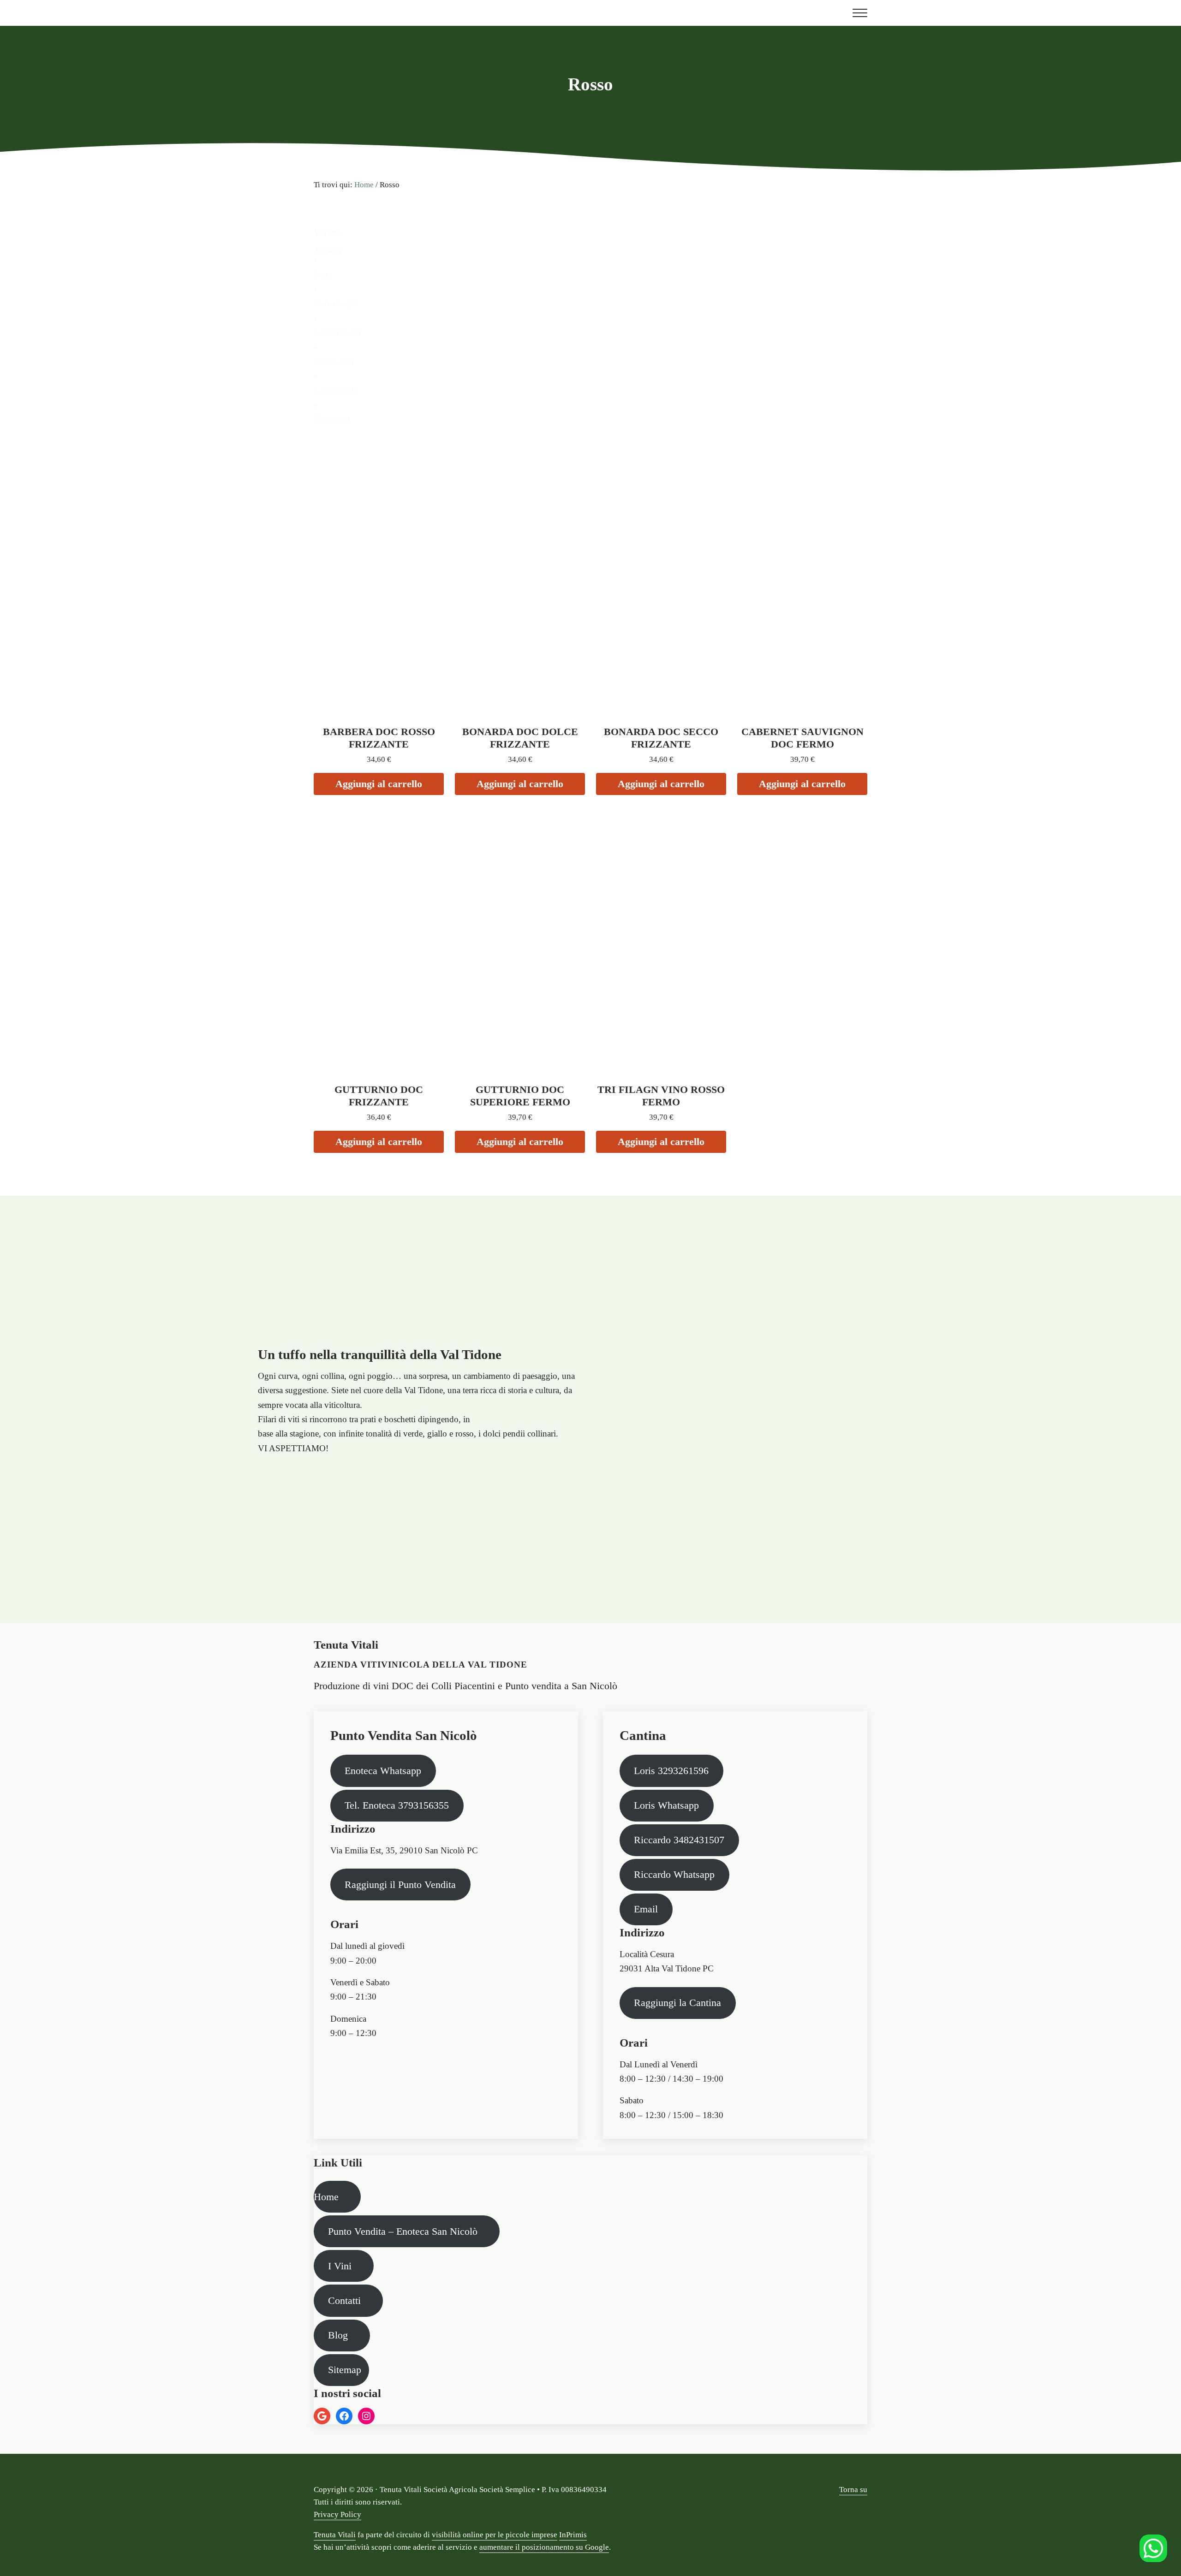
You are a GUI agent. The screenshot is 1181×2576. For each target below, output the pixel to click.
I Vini (340, 2266)
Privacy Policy (337, 2514)
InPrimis (573, 2535)
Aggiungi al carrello (379, 784)
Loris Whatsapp (666, 1805)
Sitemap (345, 2370)
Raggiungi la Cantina (677, 2003)
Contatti (344, 2300)
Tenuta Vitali (335, 2535)
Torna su (853, 2490)
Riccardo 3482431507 (679, 1840)
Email (646, 1909)
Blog (338, 2335)
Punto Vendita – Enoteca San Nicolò (403, 2231)
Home (326, 2197)
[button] (590, 275)
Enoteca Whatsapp (383, 1771)
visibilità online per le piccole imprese (495, 2535)
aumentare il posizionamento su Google (544, 2547)
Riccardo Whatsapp (674, 1874)
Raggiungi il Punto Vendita (400, 1885)
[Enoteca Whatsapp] (1153, 2548)
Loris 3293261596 (671, 1771)
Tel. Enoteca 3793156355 (397, 1805)
